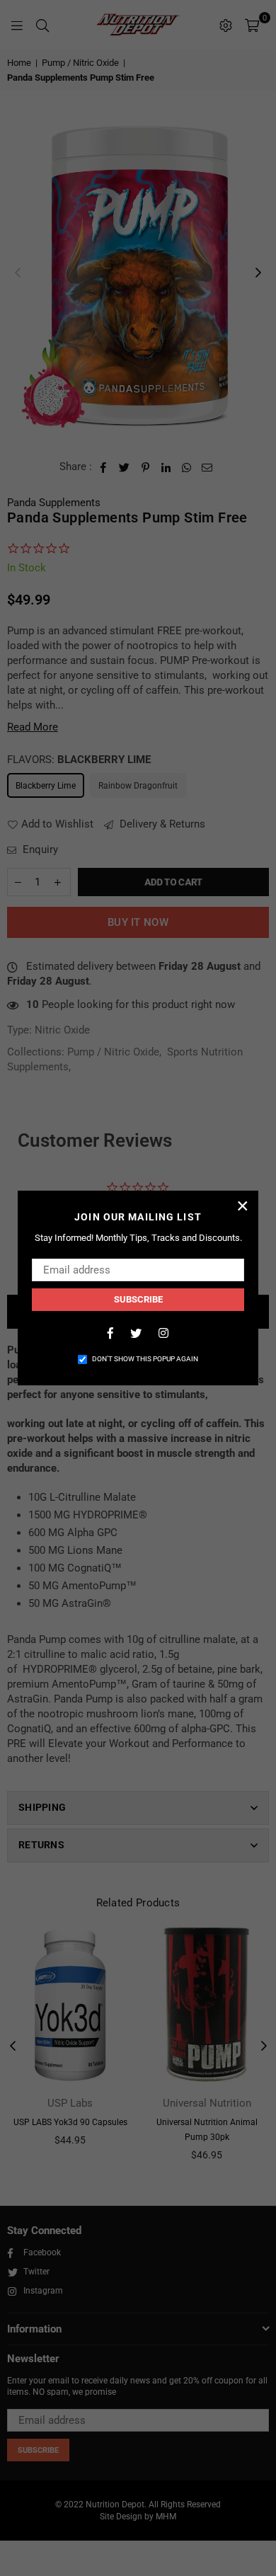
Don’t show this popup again (145, 1359)
